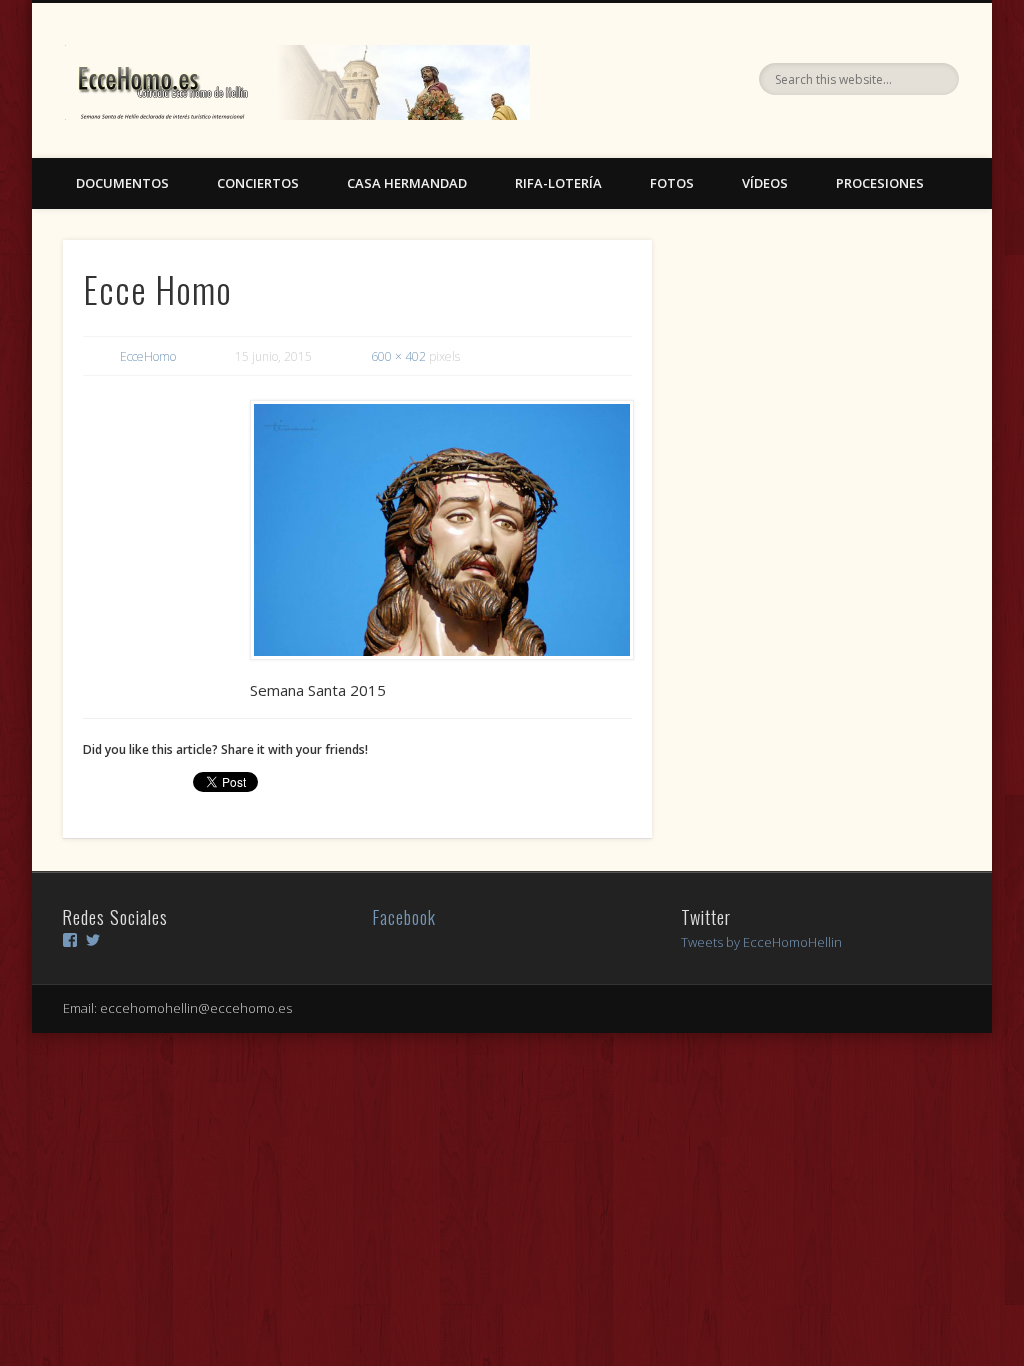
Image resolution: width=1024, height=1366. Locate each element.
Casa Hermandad (407, 183)
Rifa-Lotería (558, 183)
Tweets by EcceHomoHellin (761, 942)
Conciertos (258, 183)
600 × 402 (398, 356)
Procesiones (880, 183)
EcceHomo (148, 356)
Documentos (122, 183)
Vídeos (765, 183)
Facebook (404, 917)
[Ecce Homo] (441, 530)
